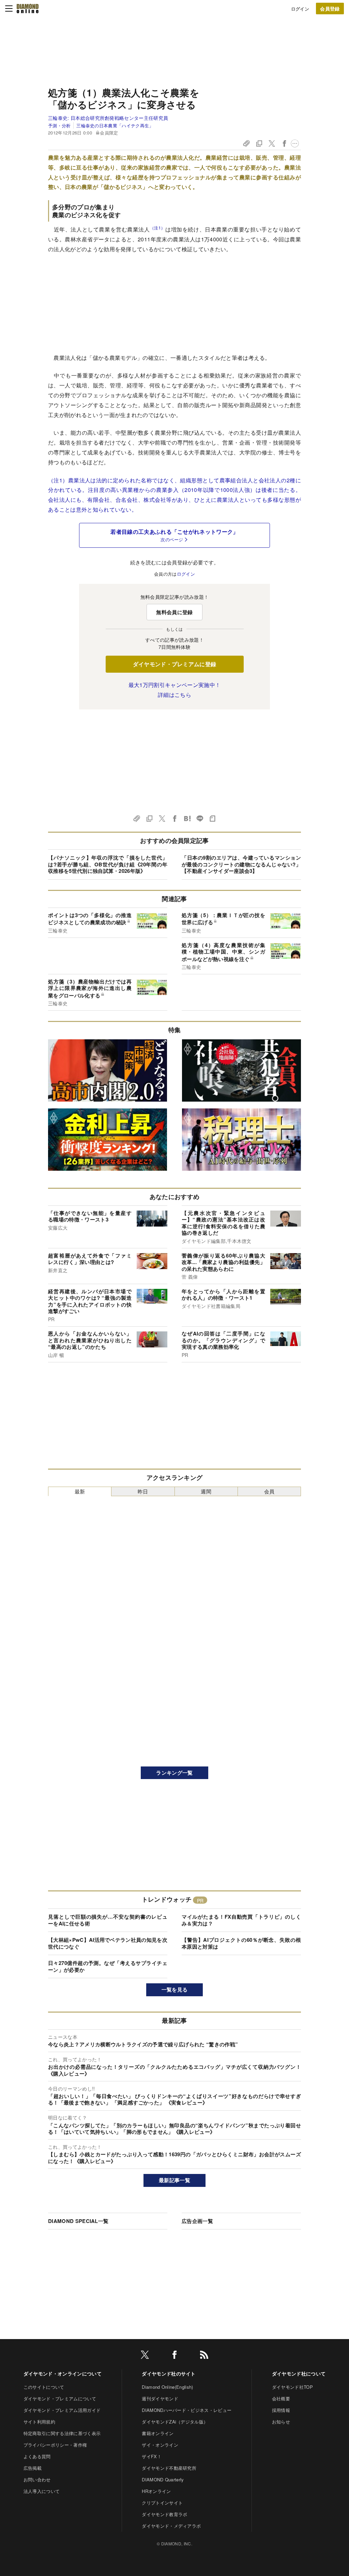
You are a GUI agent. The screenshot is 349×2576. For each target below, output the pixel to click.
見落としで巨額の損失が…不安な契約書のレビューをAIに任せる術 (108, 1920)
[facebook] (174, 2356)
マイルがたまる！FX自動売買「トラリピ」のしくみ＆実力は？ (241, 1920)
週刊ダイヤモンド (160, 2398)
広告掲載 (33, 2468)
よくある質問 (37, 2456)
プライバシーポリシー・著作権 (55, 2445)
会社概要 (281, 2398)
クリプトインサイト (162, 2503)
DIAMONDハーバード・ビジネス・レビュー (187, 2410)
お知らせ (281, 2422)
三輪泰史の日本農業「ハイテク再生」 (115, 125)
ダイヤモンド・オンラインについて (63, 2373)
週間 (206, 1491)
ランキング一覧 (174, 1773)
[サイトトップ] (28, 9)
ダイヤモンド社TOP (292, 2387)
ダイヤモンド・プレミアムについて (60, 2398)
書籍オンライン (158, 2433)
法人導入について (42, 2491)
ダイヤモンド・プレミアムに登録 (175, 664)
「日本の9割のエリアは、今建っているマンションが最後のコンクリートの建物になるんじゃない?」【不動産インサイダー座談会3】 (241, 864)
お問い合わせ (37, 2479)
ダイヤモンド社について (299, 2373)
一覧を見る (175, 1989)
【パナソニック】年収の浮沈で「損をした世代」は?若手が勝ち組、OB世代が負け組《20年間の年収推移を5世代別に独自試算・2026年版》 (108, 864)
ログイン (300, 9)
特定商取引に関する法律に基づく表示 (62, 2433)
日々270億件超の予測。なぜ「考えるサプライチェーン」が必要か (108, 1966)
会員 (269, 1491)
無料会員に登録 (174, 612)
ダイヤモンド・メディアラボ (171, 2526)
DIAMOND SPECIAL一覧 (78, 2221)
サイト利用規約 (39, 2422)
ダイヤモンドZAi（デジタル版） (175, 2422)
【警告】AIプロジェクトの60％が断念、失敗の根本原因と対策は (241, 1943)
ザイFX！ (152, 2456)
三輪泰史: (108, 118)
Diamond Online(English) (167, 2387)
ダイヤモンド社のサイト (169, 2373)
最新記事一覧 (174, 2180)
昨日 (143, 1491)
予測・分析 (59, 125)
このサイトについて (44, 2387)
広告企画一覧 (197, 2221)
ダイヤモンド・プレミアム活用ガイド (62, 2410)
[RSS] (204, 2356)
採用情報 (281, 2410)
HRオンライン (156, 2491)
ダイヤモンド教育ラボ (164, 2514)
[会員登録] (330, 9)
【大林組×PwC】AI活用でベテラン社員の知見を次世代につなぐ (108, 1943)
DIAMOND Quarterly (163, 2479)
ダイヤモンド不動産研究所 (169, 2468)
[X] (145, 2356)
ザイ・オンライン (160, 2445)
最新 (80, 1491)
